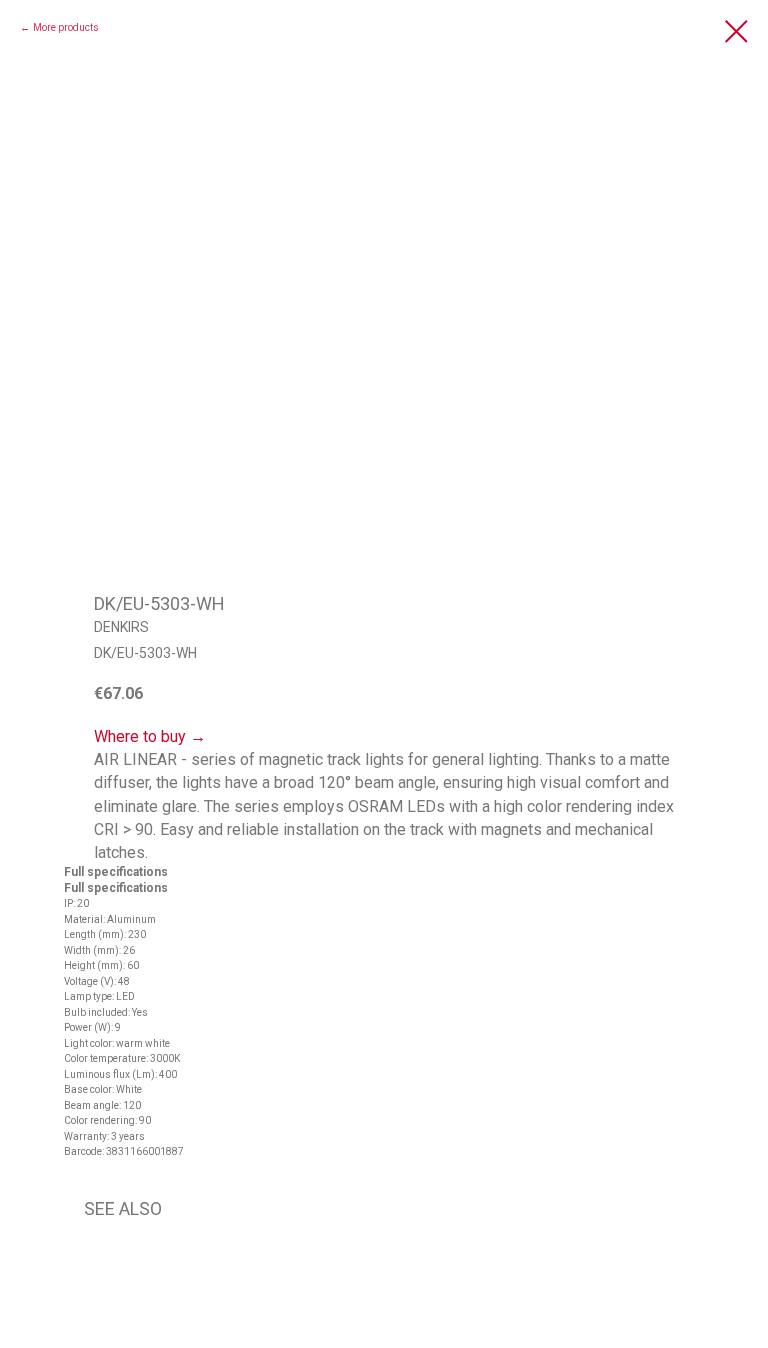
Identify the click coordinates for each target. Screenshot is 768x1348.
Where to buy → (150, 736)
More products (66, 27)
